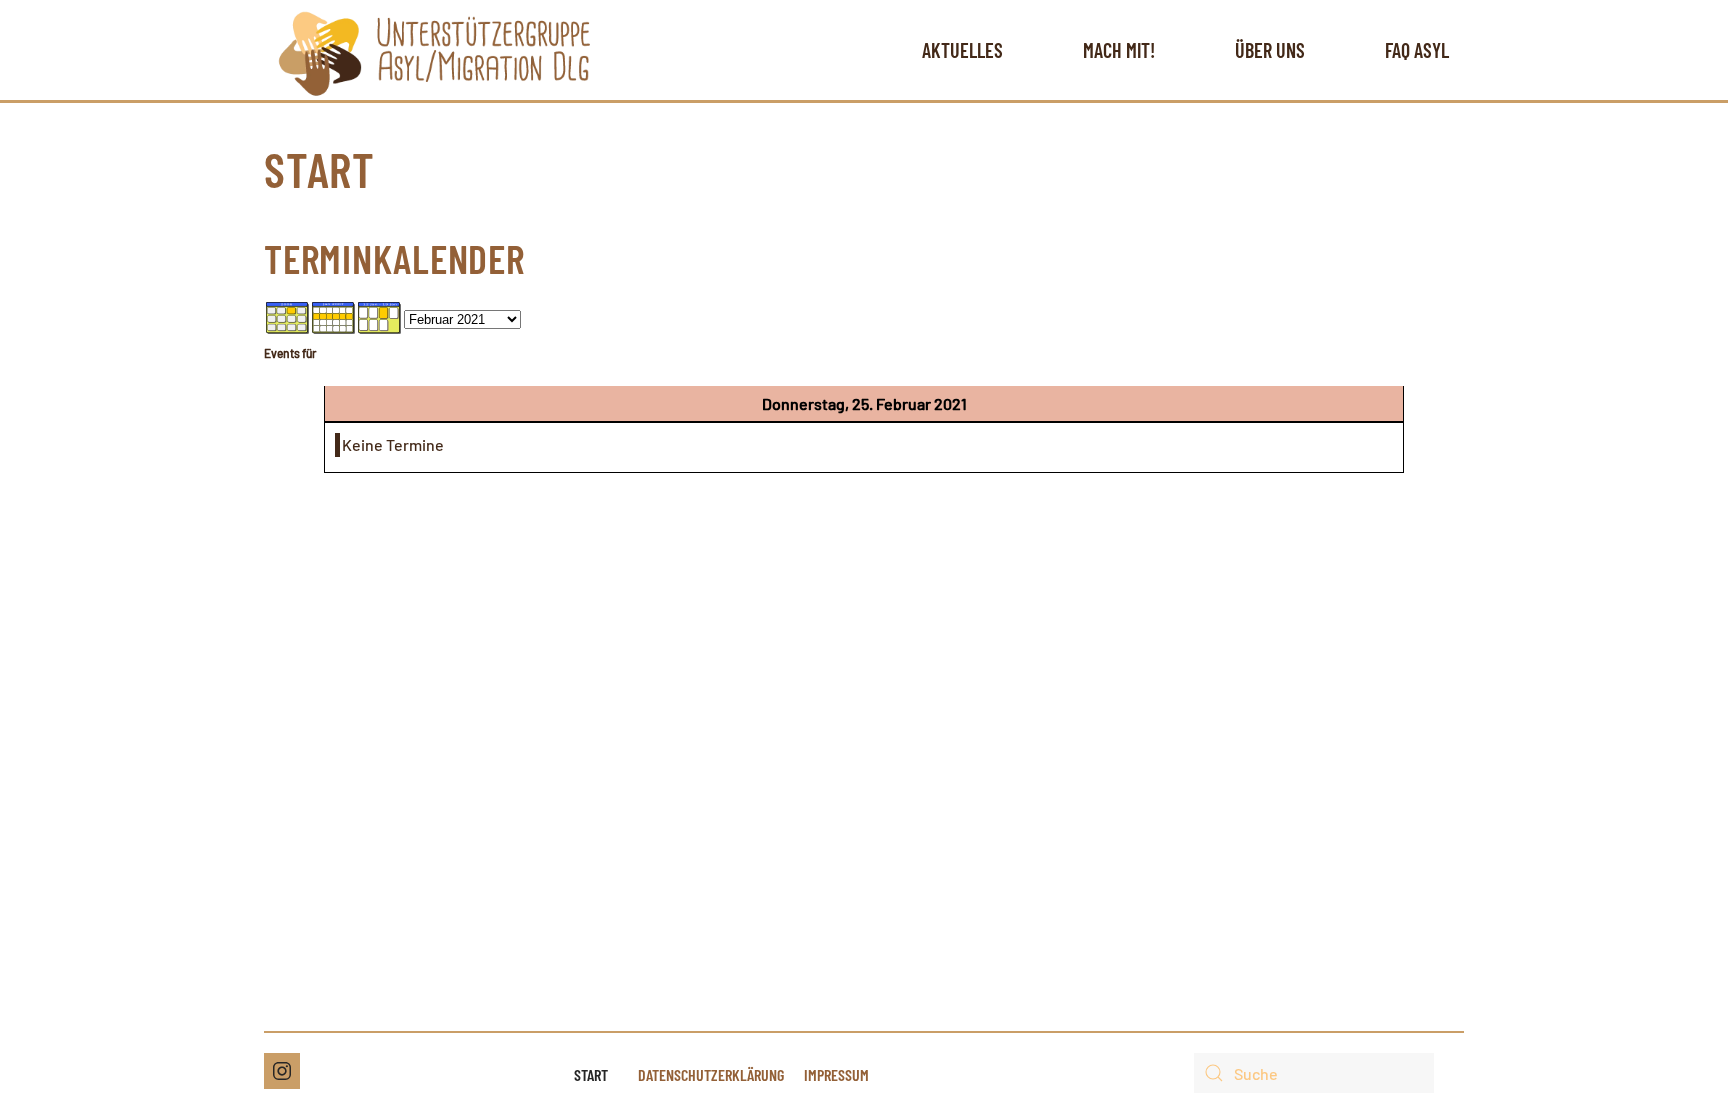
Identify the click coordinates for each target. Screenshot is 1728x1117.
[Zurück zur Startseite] (434, 50)
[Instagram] (282, 1071)
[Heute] (380, 315)
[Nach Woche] (334, 315)
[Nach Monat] (288, 315)
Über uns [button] (1270, 50)
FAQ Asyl (1417, 50)
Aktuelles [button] (962, 50)
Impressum (836, 1074)
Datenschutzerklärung (711, 1074)
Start (591, 1074)
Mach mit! (1119, 50)
